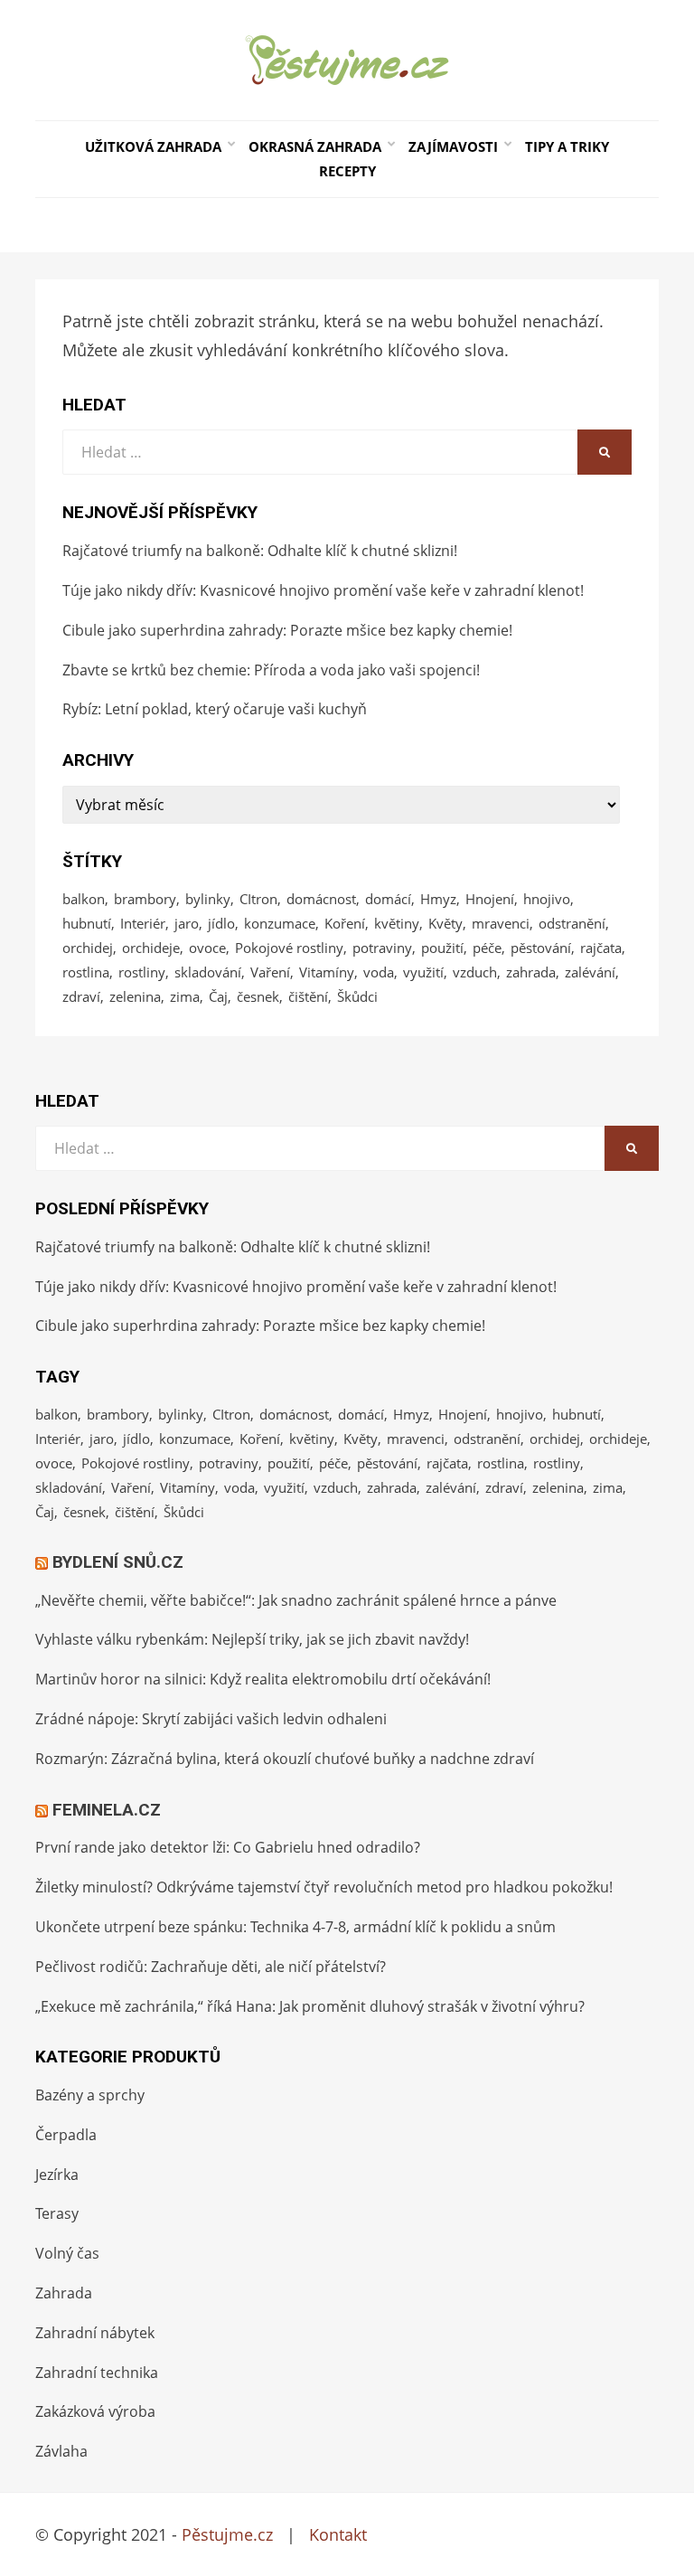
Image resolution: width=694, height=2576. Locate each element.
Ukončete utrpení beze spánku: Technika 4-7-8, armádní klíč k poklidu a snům (295, 1927)
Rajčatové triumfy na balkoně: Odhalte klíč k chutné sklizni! (260, 551)
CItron (258, 899)
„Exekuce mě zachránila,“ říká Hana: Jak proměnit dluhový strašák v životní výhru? (310, 2006)
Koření (345, 923)
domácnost (321, 899)
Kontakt (338, 2534)
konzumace (280, 923)
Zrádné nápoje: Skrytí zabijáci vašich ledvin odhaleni (211, 1719)
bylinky (208, 899)
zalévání (590, 972)
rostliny (142, 972)
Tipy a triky (567, 146)
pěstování (541, 948)
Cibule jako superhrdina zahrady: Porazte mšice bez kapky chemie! (287, 630)
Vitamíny (327, 972)
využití (423, 972)
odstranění (572, 923)
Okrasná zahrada (315, 146)
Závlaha (61, 2451)
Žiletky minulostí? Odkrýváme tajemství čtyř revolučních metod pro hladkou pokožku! (324, 1887)
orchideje (151, 948)
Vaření (270, 972)
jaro (187, 923)
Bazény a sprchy (90, 2095)
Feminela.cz (107, 1810)
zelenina (135, 996)
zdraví (81, 996)
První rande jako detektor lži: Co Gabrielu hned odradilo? (228, 1847)
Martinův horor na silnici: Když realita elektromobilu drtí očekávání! (263, 1679)
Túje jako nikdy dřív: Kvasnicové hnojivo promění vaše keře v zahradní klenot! (323, 590)
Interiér (143, 923)
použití (442, 948)
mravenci (501, 923)
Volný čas (67, 2253)
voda (379, 972)
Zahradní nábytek (95, 2333)
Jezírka (57, 2175)
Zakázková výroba (95, 2411)
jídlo (221, 923)
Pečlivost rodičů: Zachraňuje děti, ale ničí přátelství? (211, 1967)
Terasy (57, 2213)
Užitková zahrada (153, 146)
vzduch (475, 972)
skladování (208, 972)
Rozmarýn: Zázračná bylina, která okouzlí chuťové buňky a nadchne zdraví (285, 1759)
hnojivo (547, 899)
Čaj (218, 996)
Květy (445, 923)
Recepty (347, 171)
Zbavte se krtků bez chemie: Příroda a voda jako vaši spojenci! (271, 670)
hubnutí (87, 923)
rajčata (601, 948)
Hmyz (438, 899)
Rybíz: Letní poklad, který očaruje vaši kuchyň (215, 709)
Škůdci (357, 996)
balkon (84, 899)
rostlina (86, 972)
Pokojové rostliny (289, 948)
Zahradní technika (97, 2373)
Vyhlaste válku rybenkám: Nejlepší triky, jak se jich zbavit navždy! (252, 1639)
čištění (308, 996)
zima (185, 996)
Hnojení (490, 899)
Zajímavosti (453, 146)
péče (487, 948)
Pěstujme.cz (227, 2534)
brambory (145, 899)
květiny (397, 923)
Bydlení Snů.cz (118, 1562)
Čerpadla (66, 2135)
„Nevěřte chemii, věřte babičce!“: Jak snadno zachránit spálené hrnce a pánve (296, 1600)
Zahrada (64, 2293)
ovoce (207, 948)
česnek (258, 996)
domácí (388, 899)
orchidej (88, 948)
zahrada (531, 972)
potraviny (382, 948)
